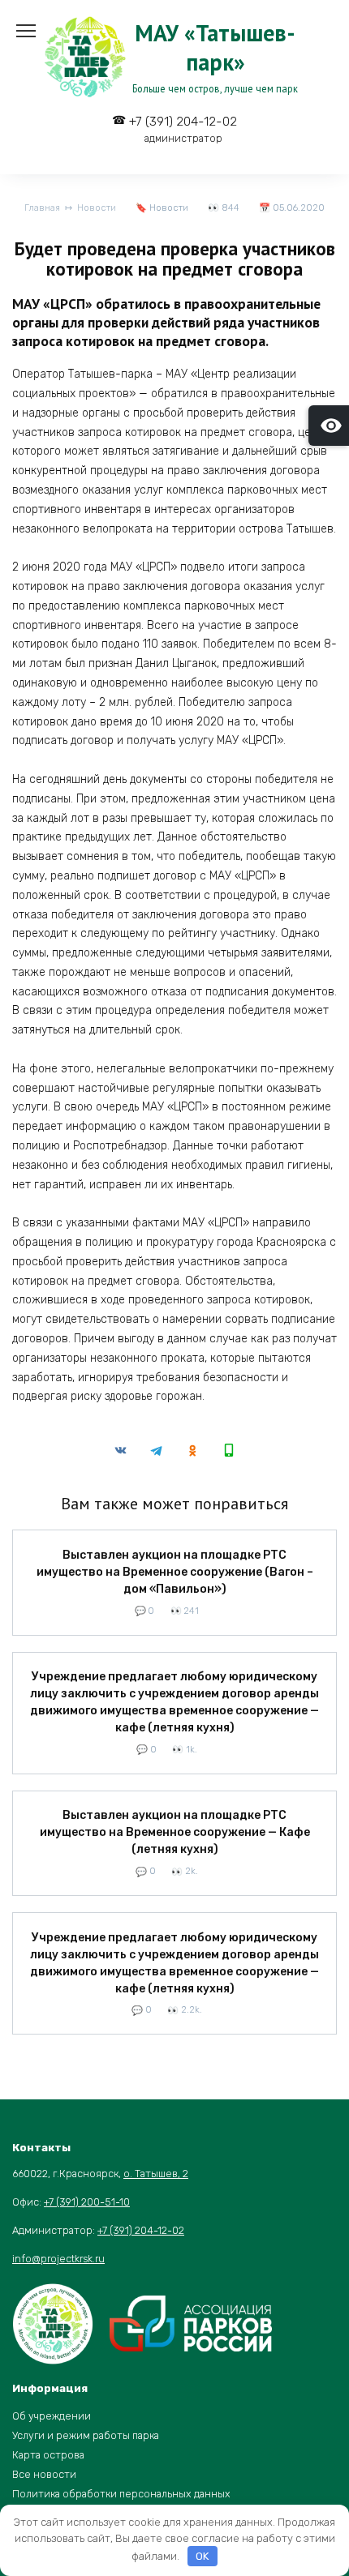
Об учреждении (52, 2416)
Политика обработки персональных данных (121, 2494)
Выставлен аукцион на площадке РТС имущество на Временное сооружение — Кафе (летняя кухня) (175, 1833)
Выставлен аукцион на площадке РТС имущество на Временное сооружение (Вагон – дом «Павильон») (175, 1572)
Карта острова (48, 2455)
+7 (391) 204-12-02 (183, 129)
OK (202, 2556)
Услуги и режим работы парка (86, 2435)
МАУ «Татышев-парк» (215, 47)
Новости (169, 208)
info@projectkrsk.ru (58, 2259)
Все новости (44, 2474)
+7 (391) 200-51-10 (87, 2202)
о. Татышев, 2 (156, 2174)
